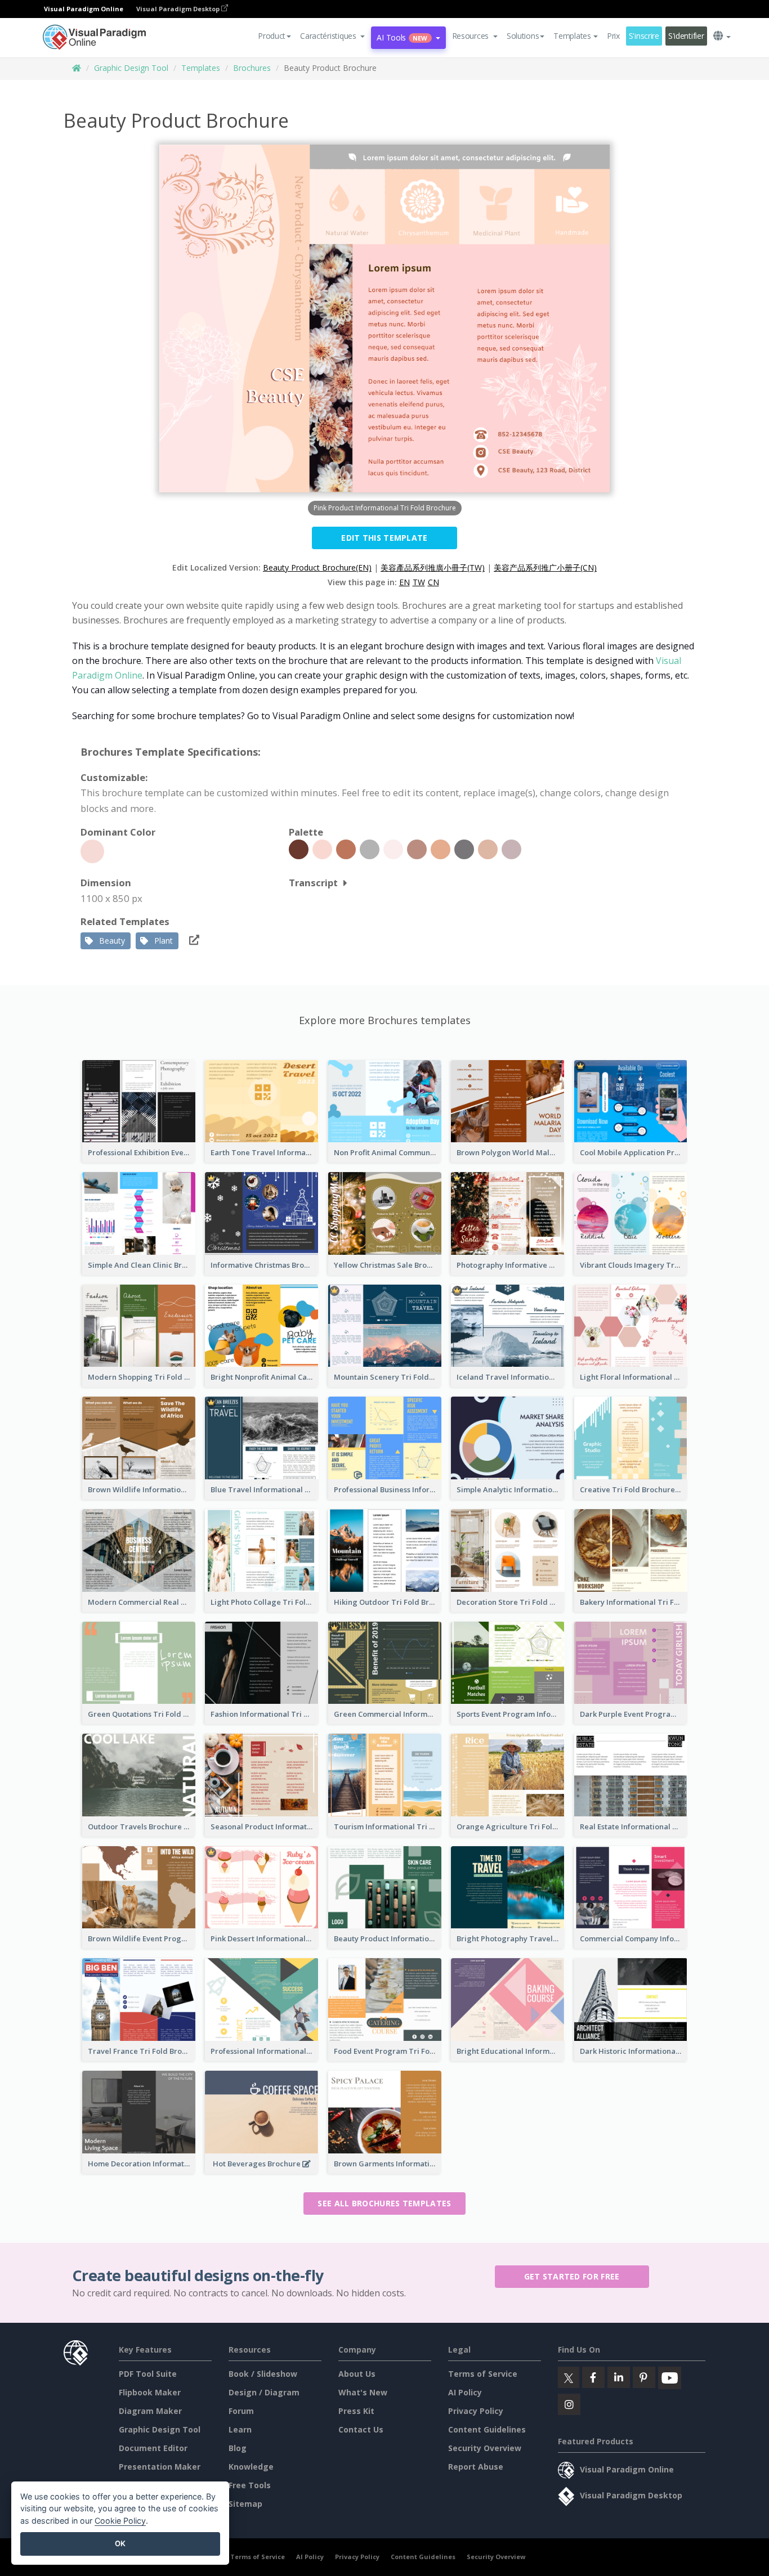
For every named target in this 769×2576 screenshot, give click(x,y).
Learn (240, 2429)
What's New (363, 2392)
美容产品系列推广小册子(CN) (545, 567)
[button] (332, 36)
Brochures (252, 68)
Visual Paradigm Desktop (179, 9)
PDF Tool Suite (148, 2374)
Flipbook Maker (150, 2392)
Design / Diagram (264, 2392)
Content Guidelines (487, 2429)
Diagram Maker (150, 2411)
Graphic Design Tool (131, 68)
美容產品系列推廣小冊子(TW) (433, 567)
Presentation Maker (160, 2467)
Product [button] (272, 36)
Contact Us (361, 2429)
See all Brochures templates (384, 2203)
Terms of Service (483, 2374)
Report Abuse (476, 2467)
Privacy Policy (476, 2411)
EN (404, 582)
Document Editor (153, 2448)
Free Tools (250, 2485)
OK (120, 2543)
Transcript (313, 883)
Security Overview (485, 2448)
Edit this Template (384, 538)
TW (419, 582)
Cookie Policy (120, 2521)
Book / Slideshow (263, 2374)
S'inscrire (644, 36)
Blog (238, 2448)
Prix (613, 36)
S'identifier (686, 36)
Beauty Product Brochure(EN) (317, 567)
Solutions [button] (523, 36)
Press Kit (356, 2411)
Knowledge (251, 2467)
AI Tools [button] (402, 37)
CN (433, 582)
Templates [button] (572, 36)
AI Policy (465, 2392)
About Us (357, 2374)
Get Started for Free (572, 2276)
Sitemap (245, 2504)
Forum (241, 2411)
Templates (201, 68)
